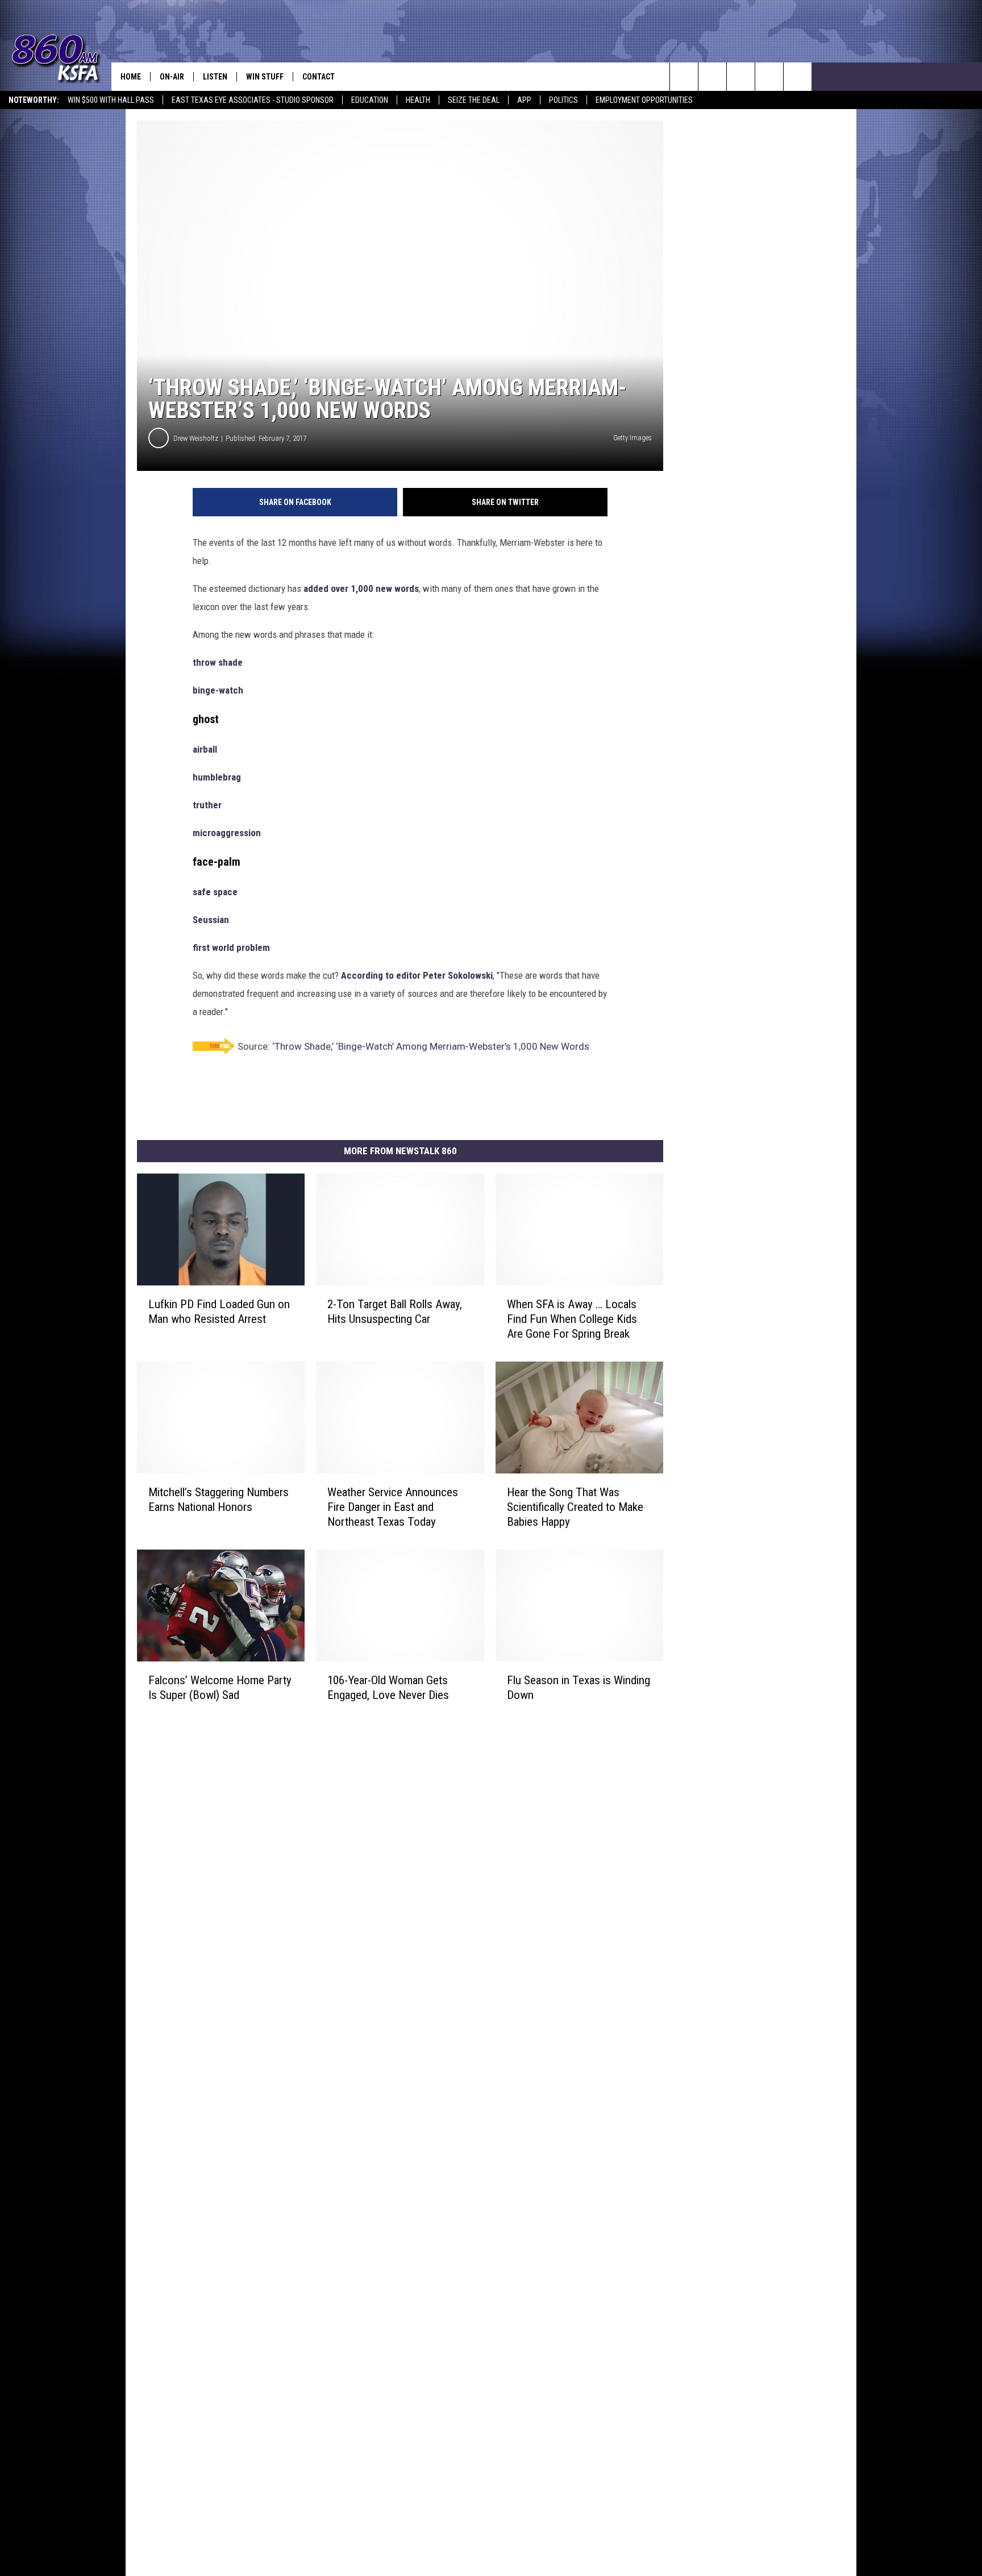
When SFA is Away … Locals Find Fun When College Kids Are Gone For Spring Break (572, 1319)
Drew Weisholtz (196, 438)
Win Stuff (265, 77)
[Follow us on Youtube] (769, 77)
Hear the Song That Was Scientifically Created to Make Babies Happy (575, 1507)
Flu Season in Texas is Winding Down (579, 1688)
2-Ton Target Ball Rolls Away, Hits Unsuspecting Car (395, 1312)
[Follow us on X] (798, 77)
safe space (215, 892)
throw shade (218, 662)
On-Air (172, 77)
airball (205, 749)
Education (370, 100)
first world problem (231, 947)
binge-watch (218, 690)
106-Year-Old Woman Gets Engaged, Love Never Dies (388, 1687)
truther (207, 805)
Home (131, 77)
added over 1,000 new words (361, 588)
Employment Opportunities (644, 100)
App (524, 100)
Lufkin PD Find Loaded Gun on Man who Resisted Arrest (219, 1312)
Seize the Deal (474, 100)
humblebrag (217, 777)
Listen (215, 77)
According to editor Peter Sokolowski (417, 975)
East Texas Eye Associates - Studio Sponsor (253, 100)
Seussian (211, 920)
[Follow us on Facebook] (741, 77)
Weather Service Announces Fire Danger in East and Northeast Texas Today (393, 1507)
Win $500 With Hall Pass (111, 100)
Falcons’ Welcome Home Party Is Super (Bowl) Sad (220, 1687)
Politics (563, 100)
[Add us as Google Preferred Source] (712, 77)
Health (418, 100)
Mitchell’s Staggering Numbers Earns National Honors (219, 1500)
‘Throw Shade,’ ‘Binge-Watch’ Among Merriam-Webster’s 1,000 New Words (431, 1046)
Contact (319, 77)
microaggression (227, 833)
